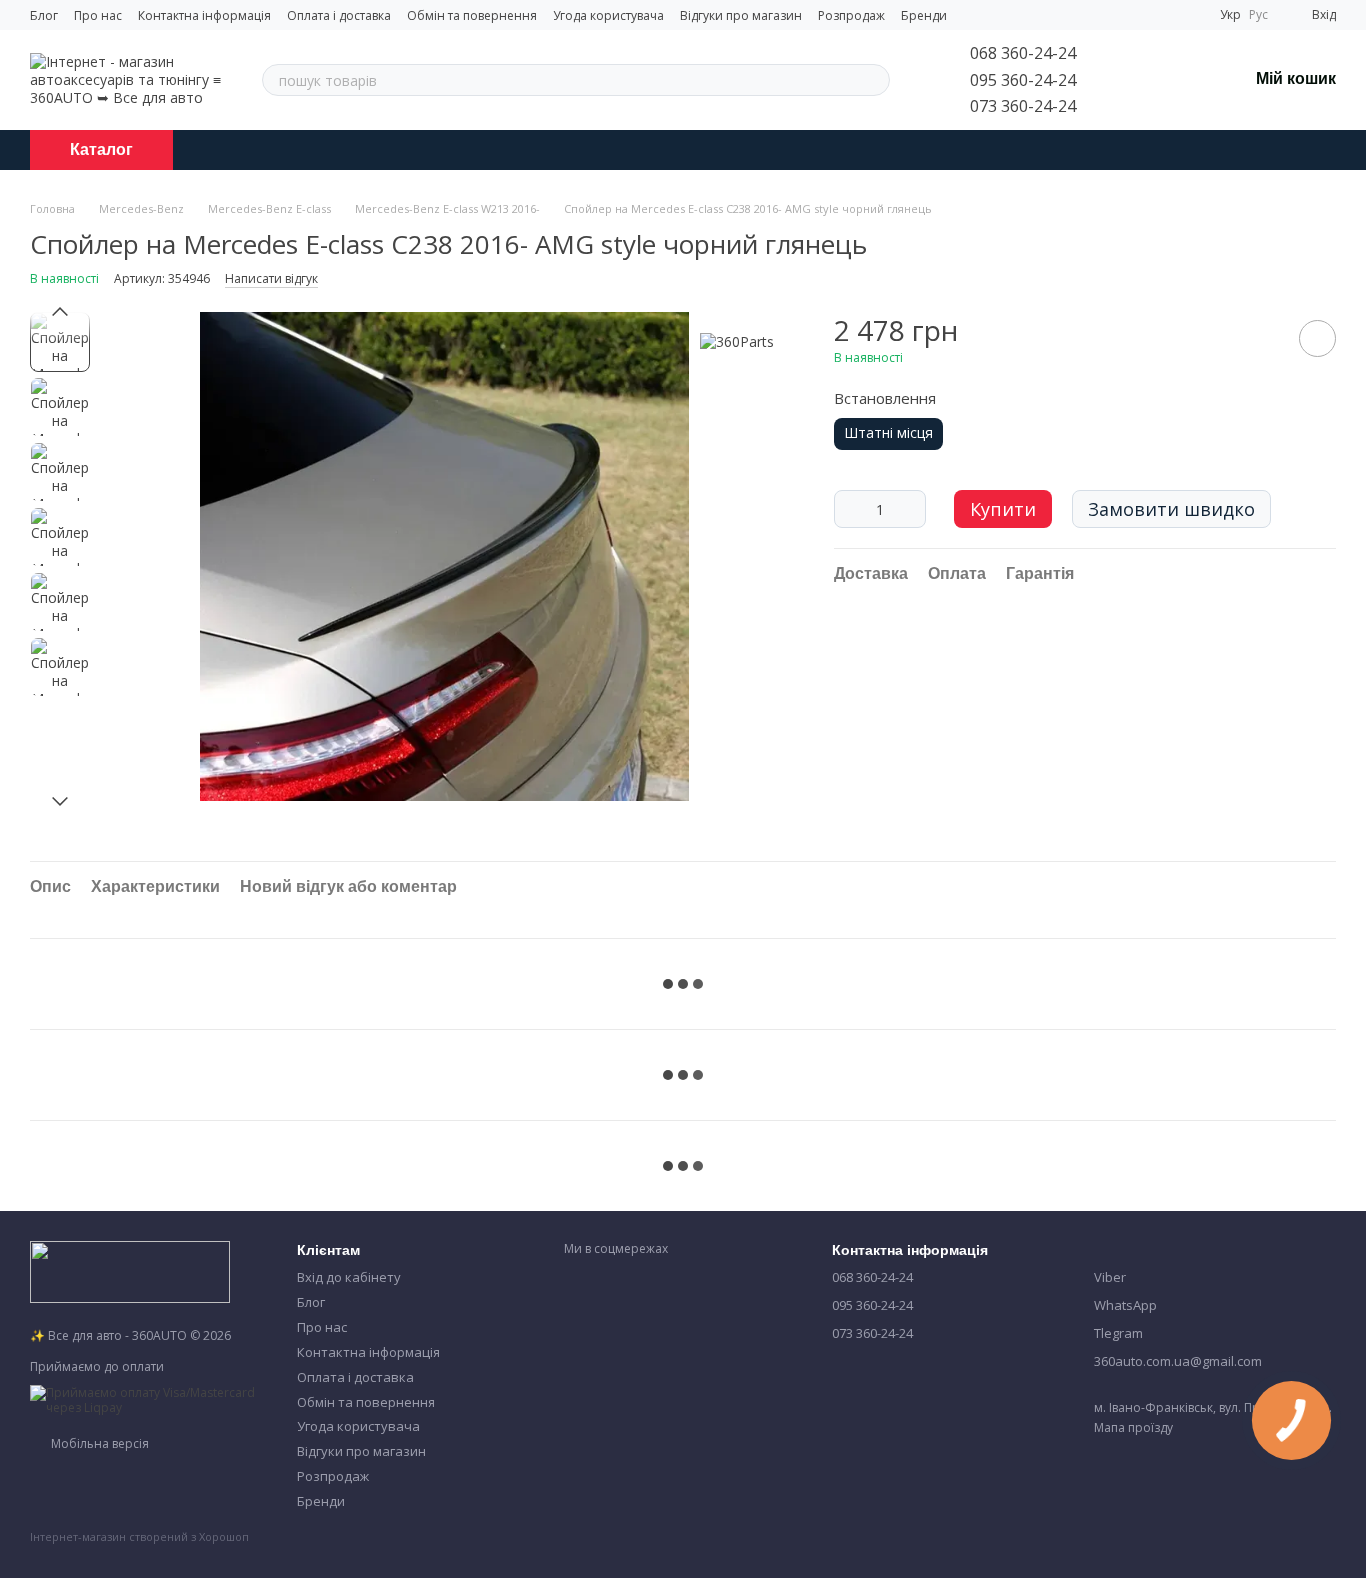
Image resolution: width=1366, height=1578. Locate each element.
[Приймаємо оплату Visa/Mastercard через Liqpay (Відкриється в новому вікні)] (148, 1398)
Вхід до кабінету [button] (349, 1277)
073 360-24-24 (1023, 106)
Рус (1258, 15)
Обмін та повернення (472, 15)
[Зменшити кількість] (849, 509)
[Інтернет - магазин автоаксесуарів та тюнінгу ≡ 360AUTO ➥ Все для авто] (130, 1270)
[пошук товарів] (874, 80)
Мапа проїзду (1133, 1427)
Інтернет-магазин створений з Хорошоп (139, 1537)
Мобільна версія (98, 1443)
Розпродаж (851, 15)
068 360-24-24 (1023, 53)
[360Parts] (737, 341)
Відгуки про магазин (741, 15)
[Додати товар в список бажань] (1317, 338)
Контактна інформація (204, 15)
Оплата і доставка (339, 15)
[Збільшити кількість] (911, 509)
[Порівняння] (1128, 80)
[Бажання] (1180, 80)
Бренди (924, 15)
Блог (44, 15)
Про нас (98, 15)
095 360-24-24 (1023, 80)
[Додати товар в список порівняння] (1261, 338)
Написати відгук (271, 278)
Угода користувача (608, 15)
